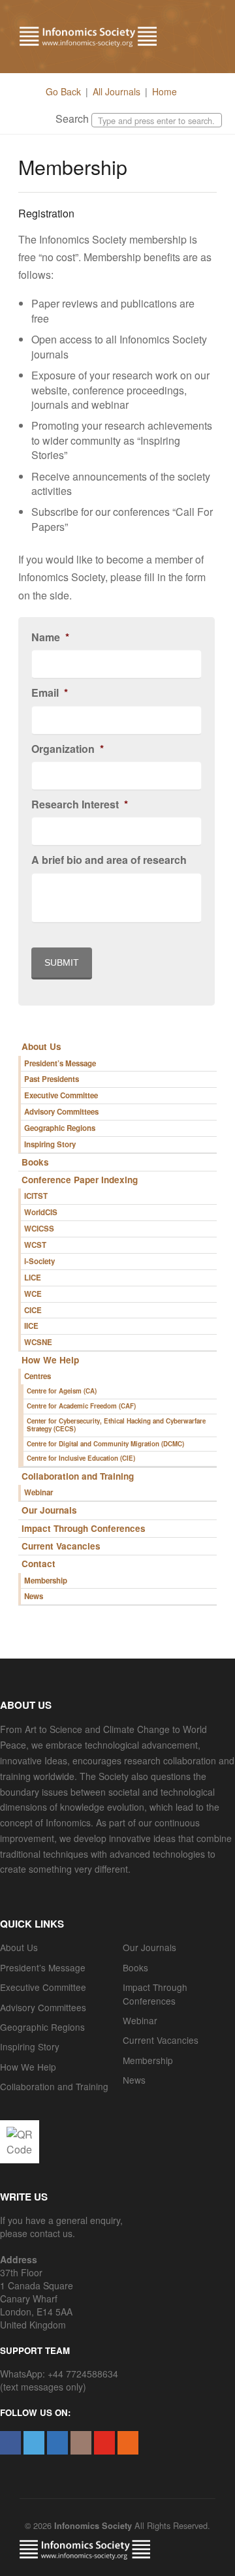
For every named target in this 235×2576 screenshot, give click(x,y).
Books (35, 1162)
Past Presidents (52, 1079)
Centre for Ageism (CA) (62, 1391)
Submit (62, 962)
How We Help (50, 1360)
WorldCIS (41, 1212)
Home (164, 91)
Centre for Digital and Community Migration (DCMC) (105, 1444)
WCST (35, 1245)
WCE (33, 1294)
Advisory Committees (61, 1112)
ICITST (36, 1196)
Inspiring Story (50, 1144)
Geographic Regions (60, 1128)
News (34, 1596)
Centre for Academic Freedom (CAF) (81, 1406)
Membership (46, 1581)
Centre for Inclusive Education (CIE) (81, 1458)
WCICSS (39, 1229)
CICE (33, 1310)
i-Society (39, 1261)
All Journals (117, 91)
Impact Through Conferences (84, 1528)
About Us (41, 1046)
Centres (38, 1376)
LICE (33, 1278)
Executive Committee (61, 1095)
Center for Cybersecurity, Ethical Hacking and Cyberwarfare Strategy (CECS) (116, 1425)
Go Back (63, 91)
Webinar (39, 1492)
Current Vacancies (61, 1546)
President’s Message (60, 1063)
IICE (31, 1326)
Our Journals (49, 1510)
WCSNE (38, 1342)
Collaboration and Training (78, 1476)
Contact (39, 1564)
